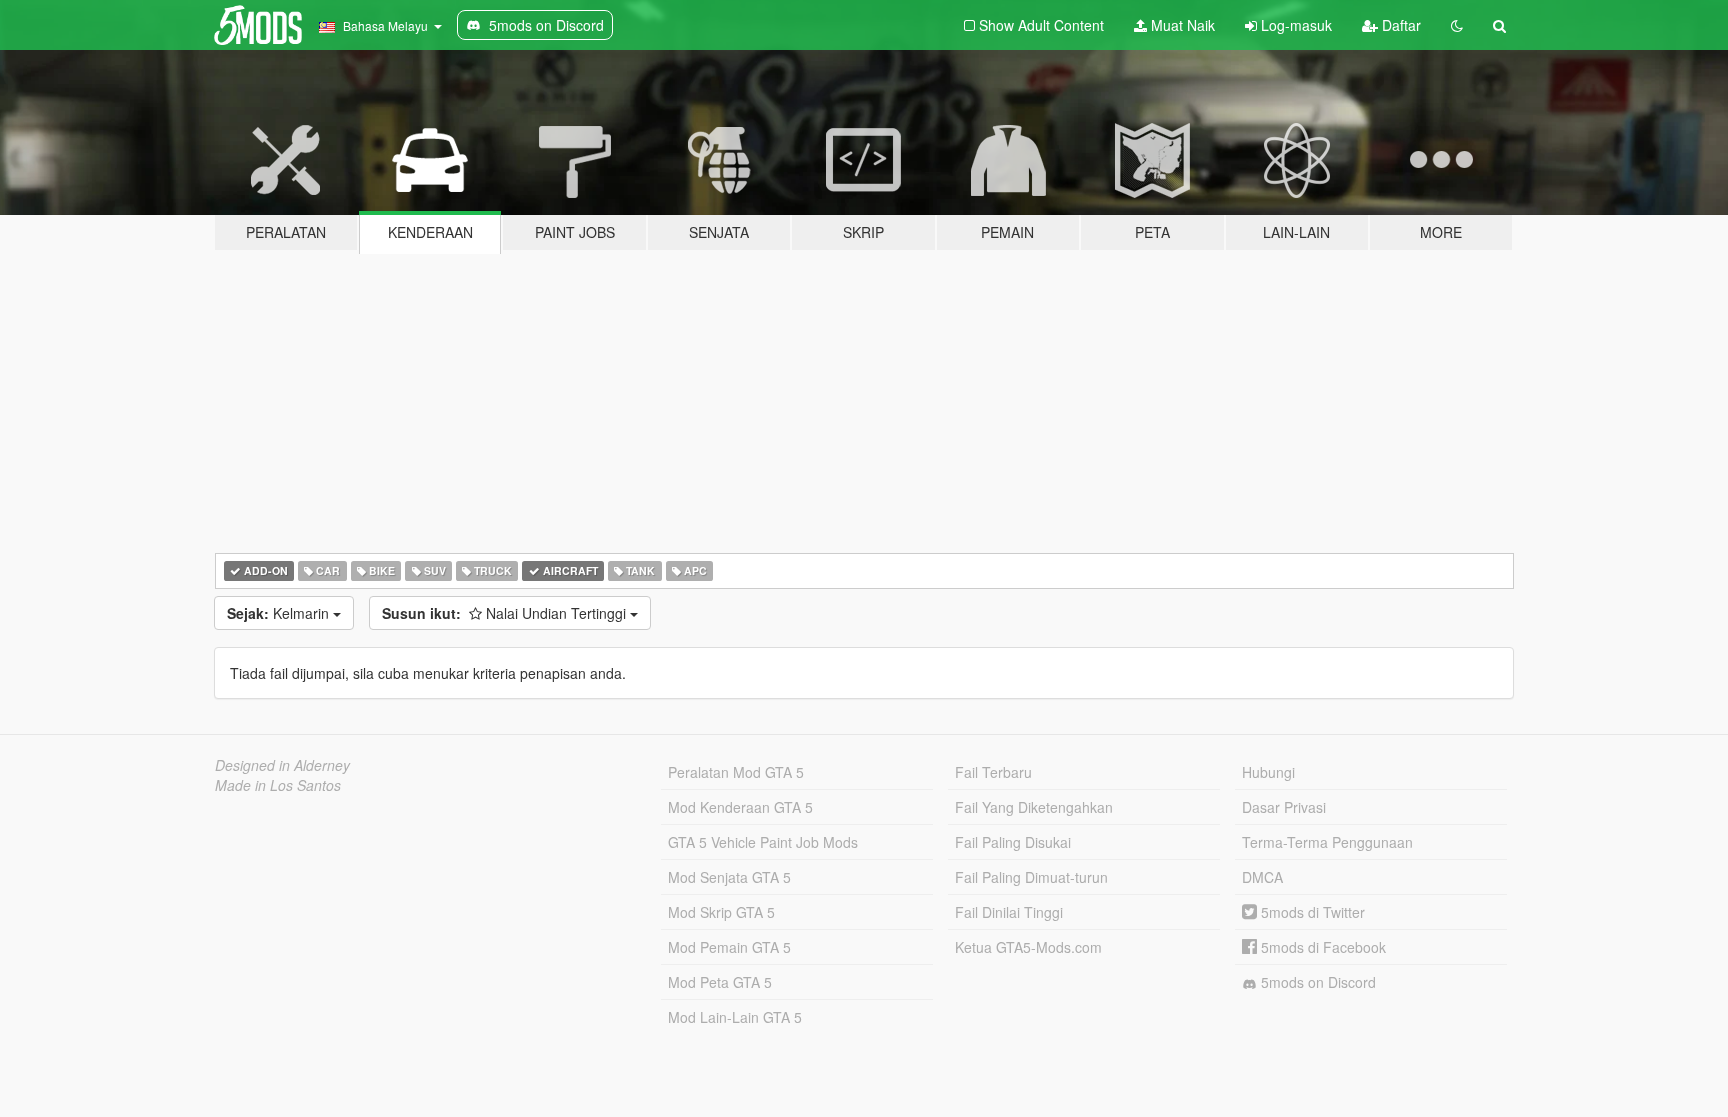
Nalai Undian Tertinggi (506, 613)
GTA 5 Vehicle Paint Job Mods (763, 842)
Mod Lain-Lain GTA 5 (735, 1017)
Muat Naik (1181, 25)
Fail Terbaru (993, 772)
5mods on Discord (1316, 982)
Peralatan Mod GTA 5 (736, 772)
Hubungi (1268, 772)
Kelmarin (280, 613)
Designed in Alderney (282, 765)
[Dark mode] (1457, 25)
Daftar (1399, 25)
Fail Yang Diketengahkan (1034, 807)
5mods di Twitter (1311, 912)
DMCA (1262, 877)
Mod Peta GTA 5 (720, 982)
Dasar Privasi (1284, 807)
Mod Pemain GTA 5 (729, 947)
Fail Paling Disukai (1013, 842)
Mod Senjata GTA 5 (729, 877)
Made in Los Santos (278, 785)
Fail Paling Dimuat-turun (1031, 877)
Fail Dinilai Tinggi (1009, 912)
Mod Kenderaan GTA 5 (740, 807)
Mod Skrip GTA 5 (721, 912)
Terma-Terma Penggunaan (1327, 842)
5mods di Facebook (1321, 947)
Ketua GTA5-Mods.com (1028, 947)
